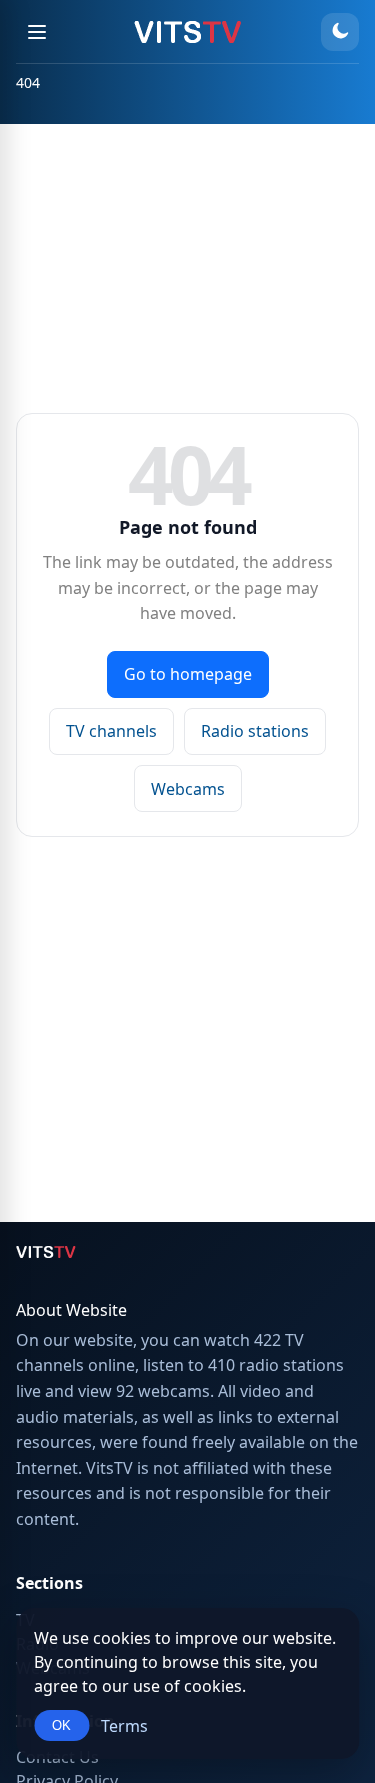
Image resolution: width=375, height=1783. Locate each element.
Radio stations (255, 731)
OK (61, 1725)
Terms (124, 1726)
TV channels (111, 731)
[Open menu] (37, 32)
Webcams (188, 789)
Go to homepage (188, 674)
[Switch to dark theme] (340, 32)
